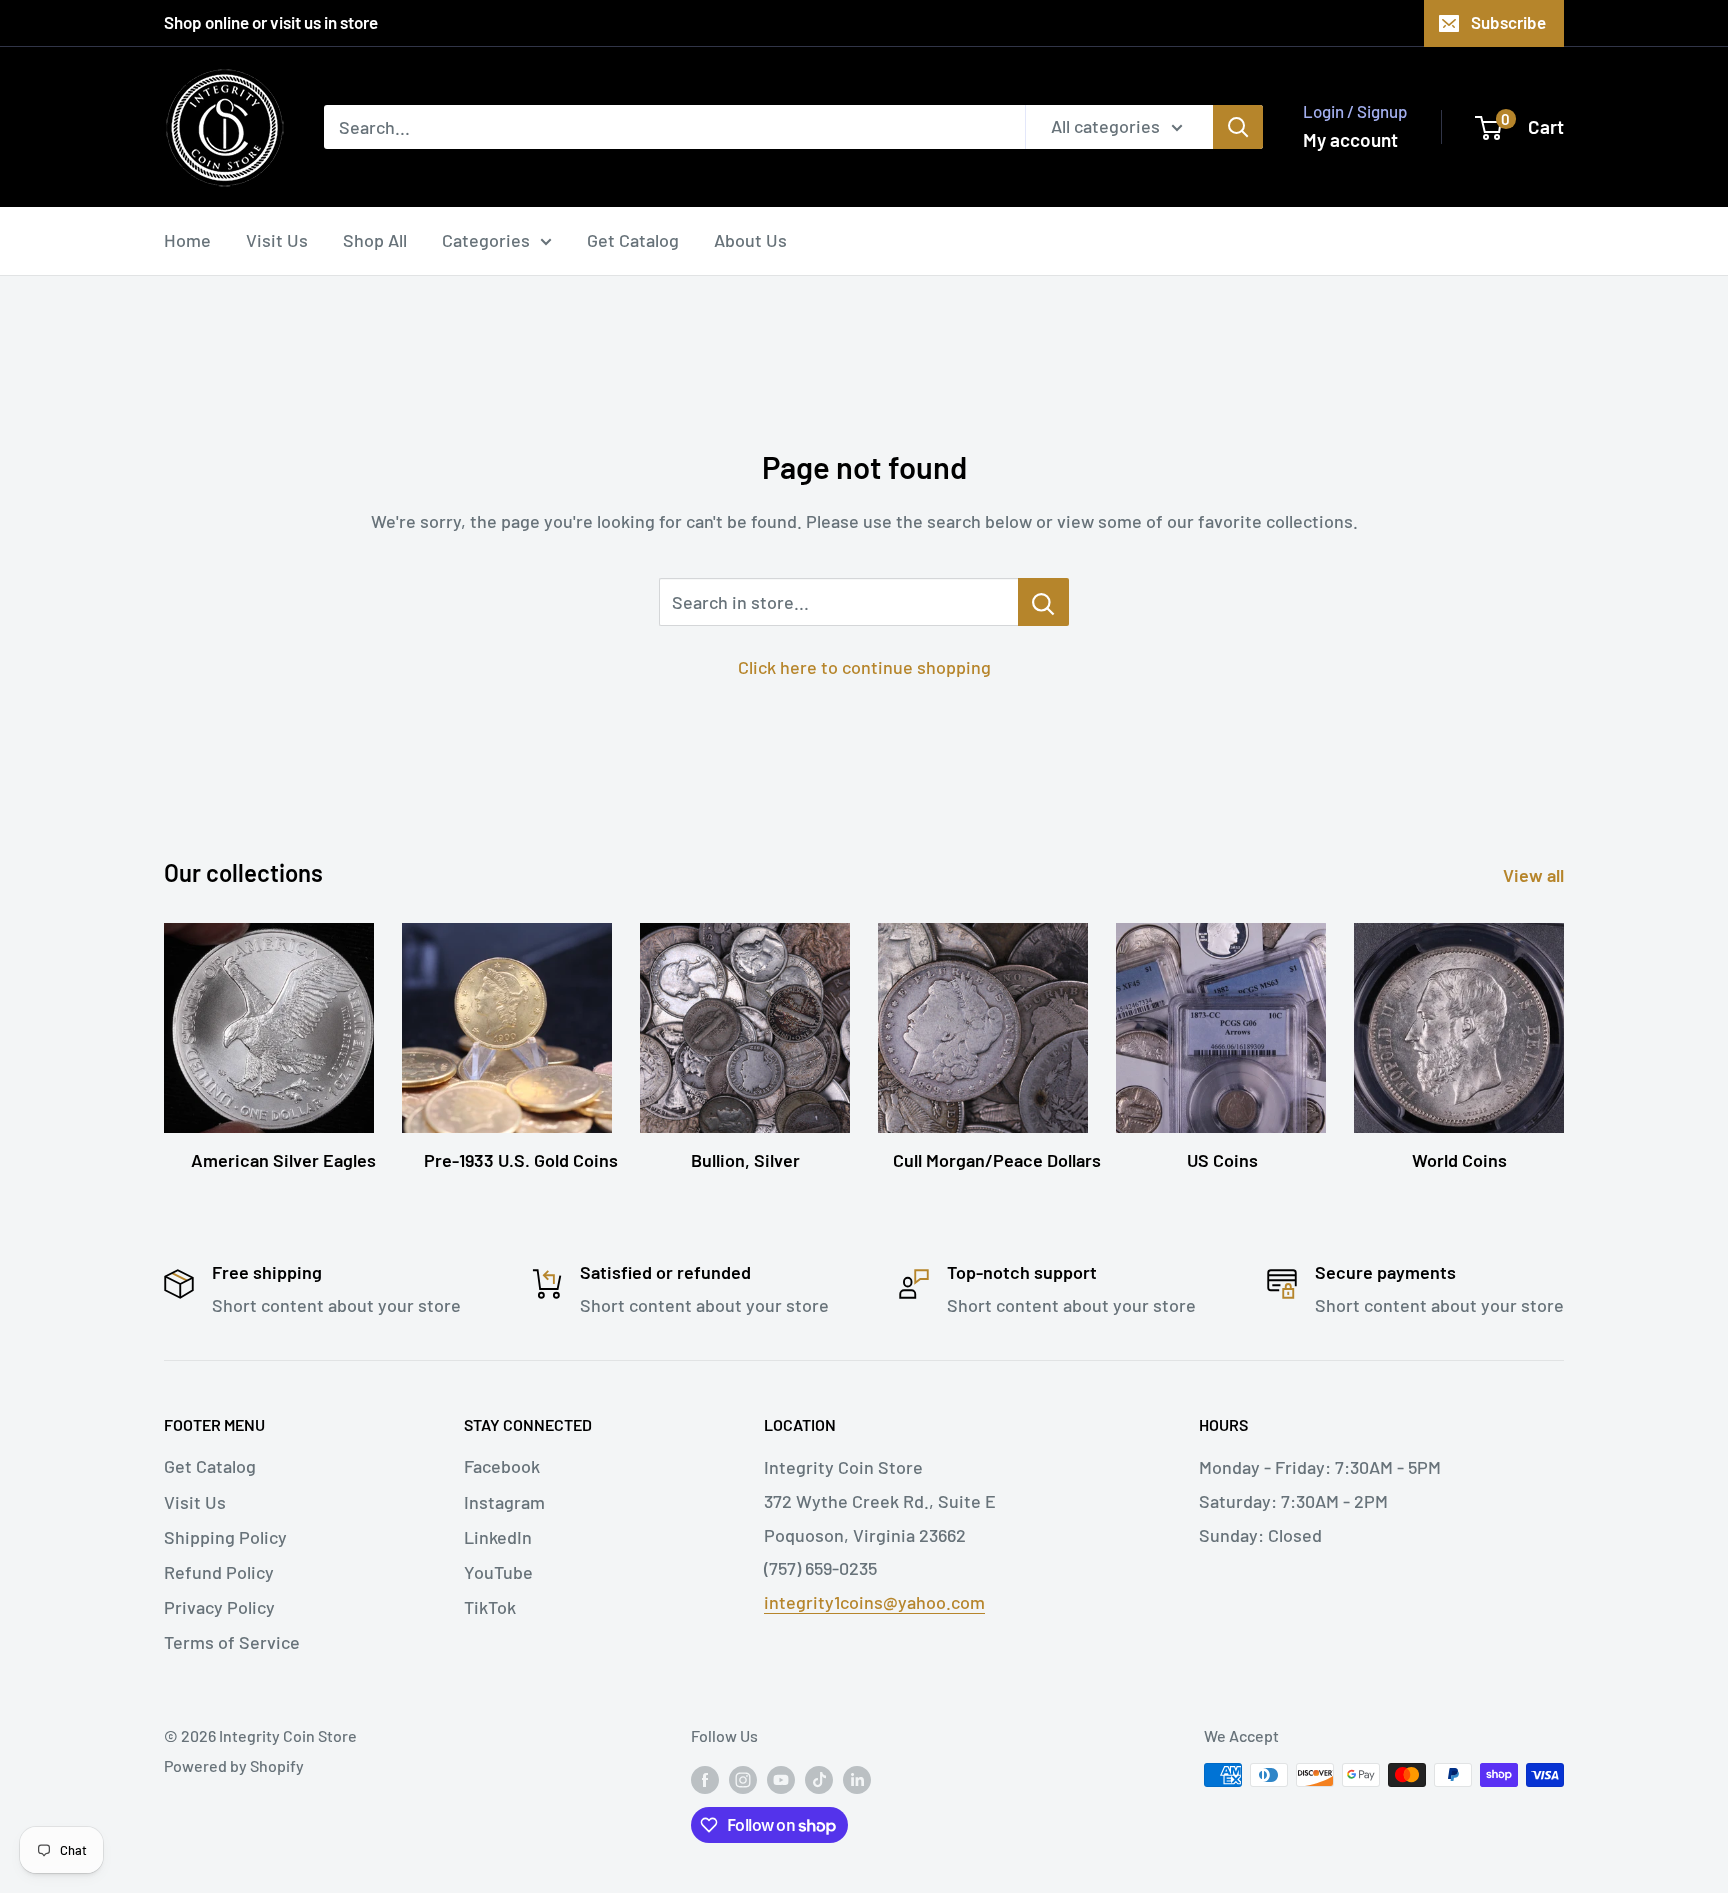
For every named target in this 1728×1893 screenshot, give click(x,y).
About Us (750, 240)
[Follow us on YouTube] (781, 1778)
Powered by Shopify (234, 1765)
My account (1350, 139)
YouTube (498, 1572)
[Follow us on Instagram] (743, 1778)
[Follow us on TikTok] (819, 1778)
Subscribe (1508, 22)
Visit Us (277, 240)
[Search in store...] (1043, 602)
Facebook (502, 1466)
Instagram (504, 1502)
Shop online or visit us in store (271, 22)
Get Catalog (633, 240)
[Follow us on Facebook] (705, 1778)
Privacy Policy (219, 1607)
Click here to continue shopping (864, 667)
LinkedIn (498, 1537)
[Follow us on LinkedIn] (857, 1778)
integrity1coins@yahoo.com (874, 1602)
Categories (486, 240)
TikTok (490, 1607)
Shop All (375, 240)
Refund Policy (219, 1572)
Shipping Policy (225, 1537)
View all (1535, 875)
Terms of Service (232, 1642)
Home (187, 240)
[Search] (1238, 127)
